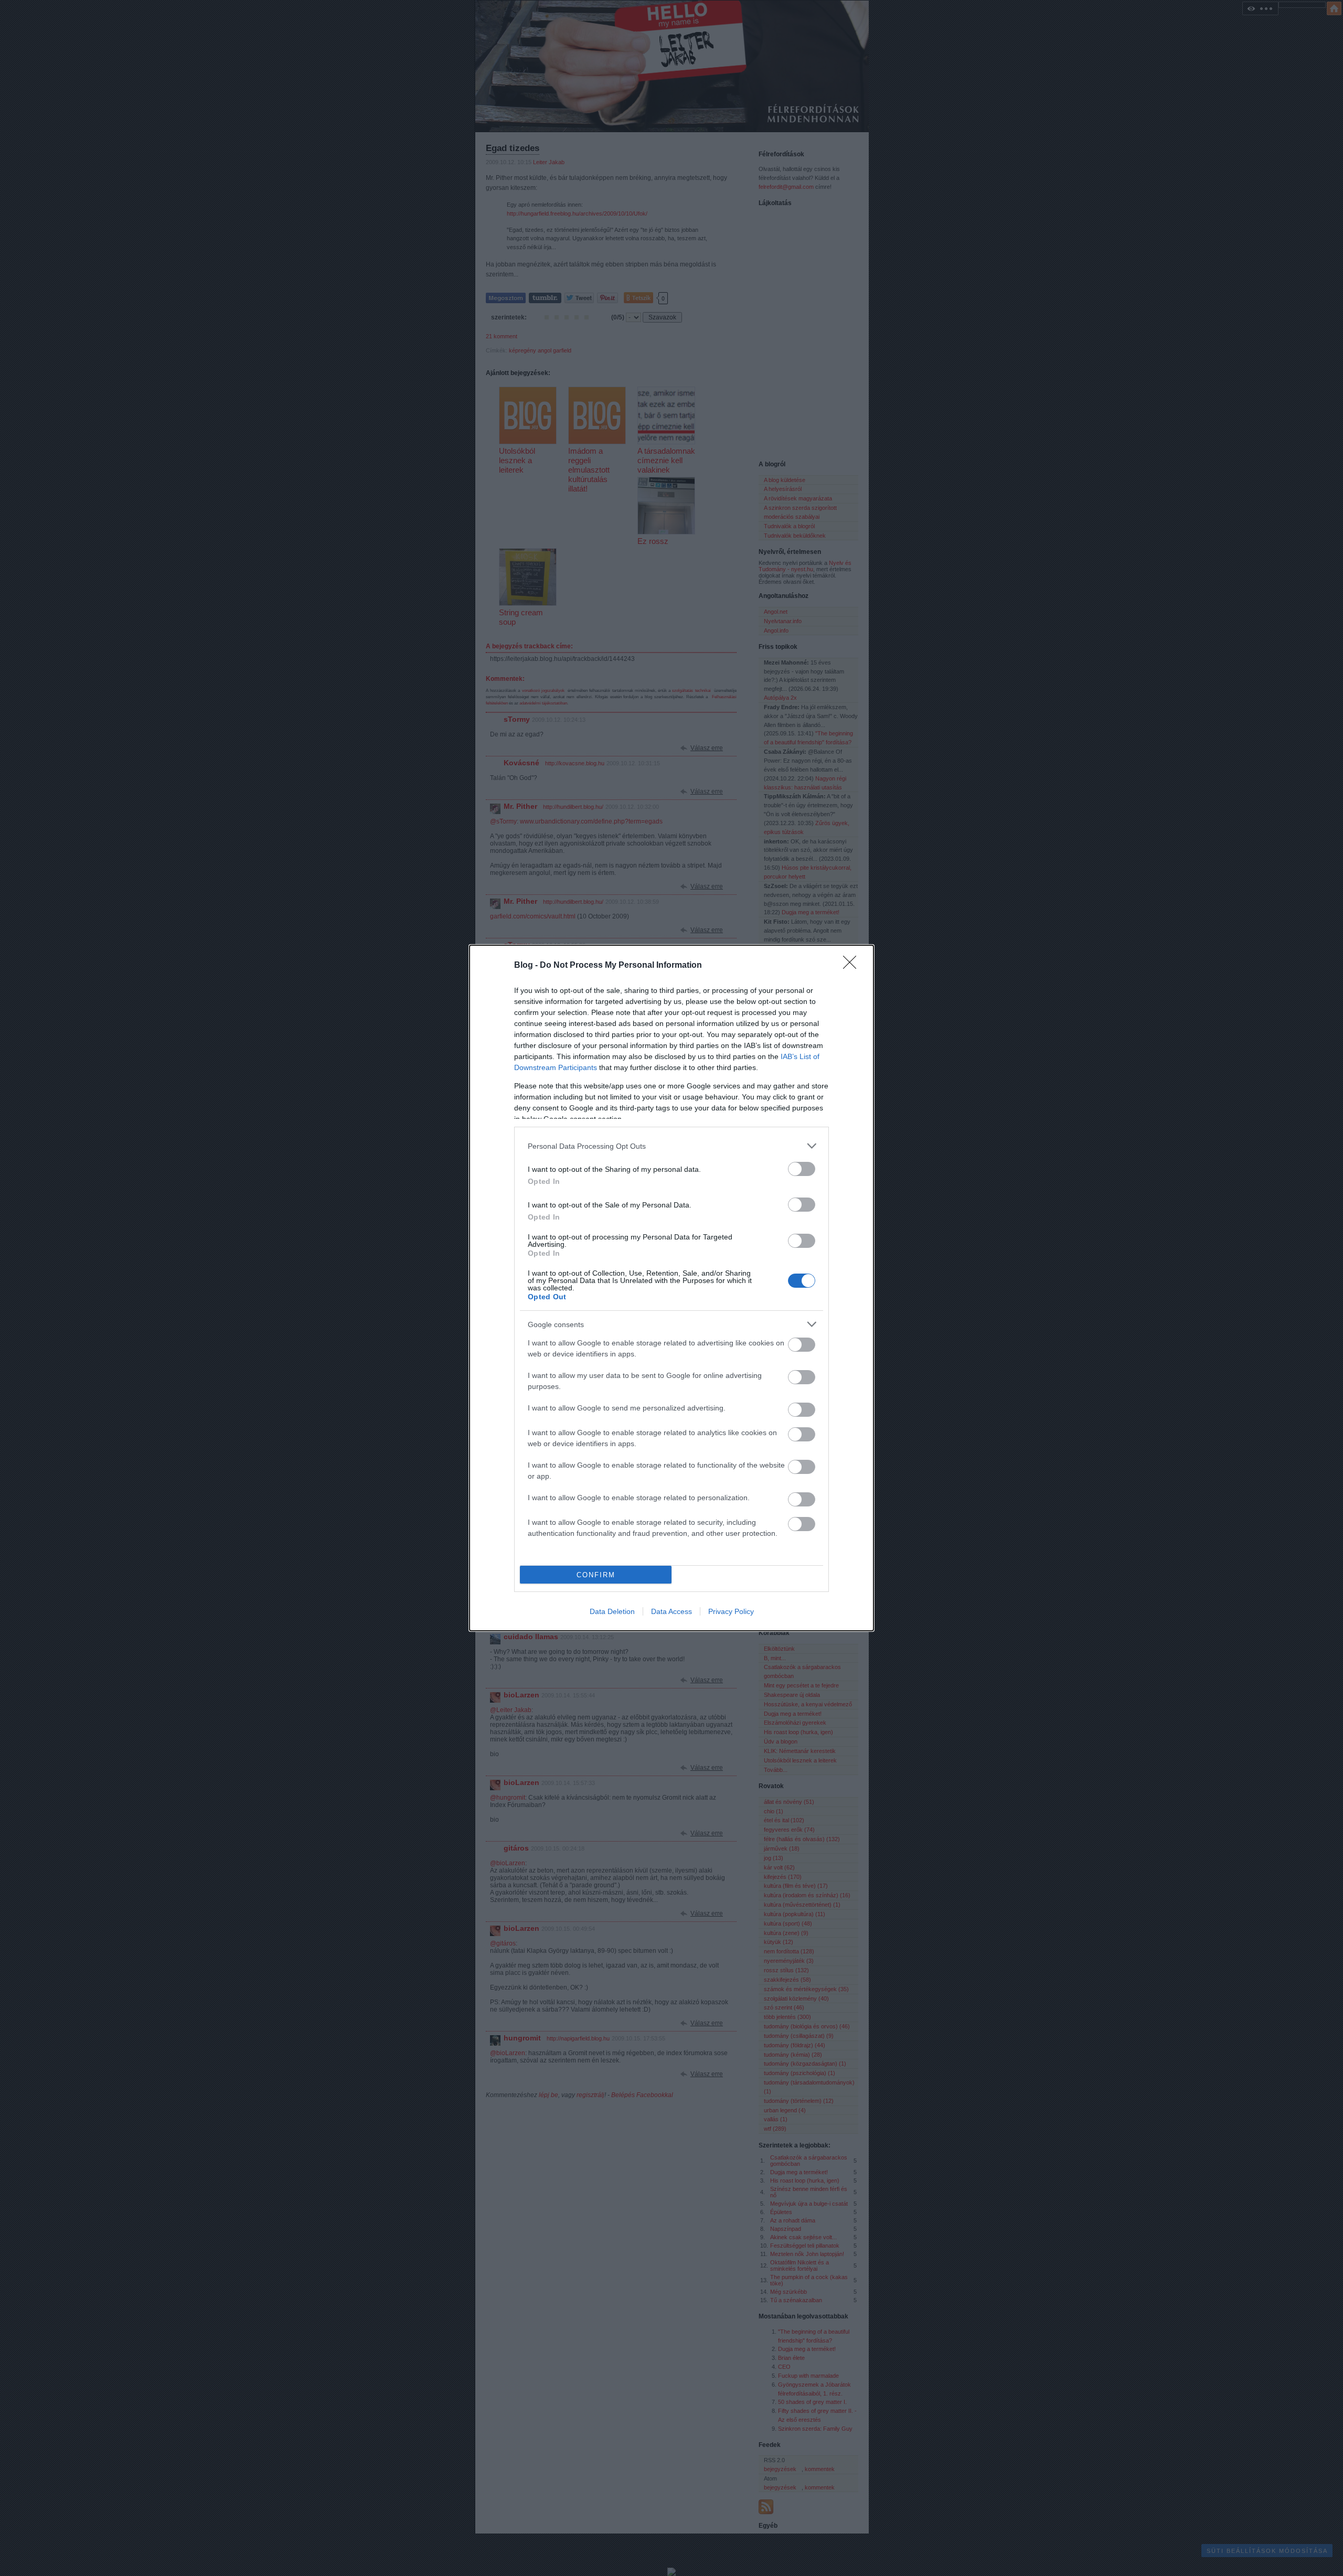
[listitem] (671, 1146)
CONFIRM (596, 1575)
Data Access (671, 1611)
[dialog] (671, 1288)
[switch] (802, 1169)
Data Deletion (612, 1611)
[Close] (853, 966)
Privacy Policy (731, 1611)
